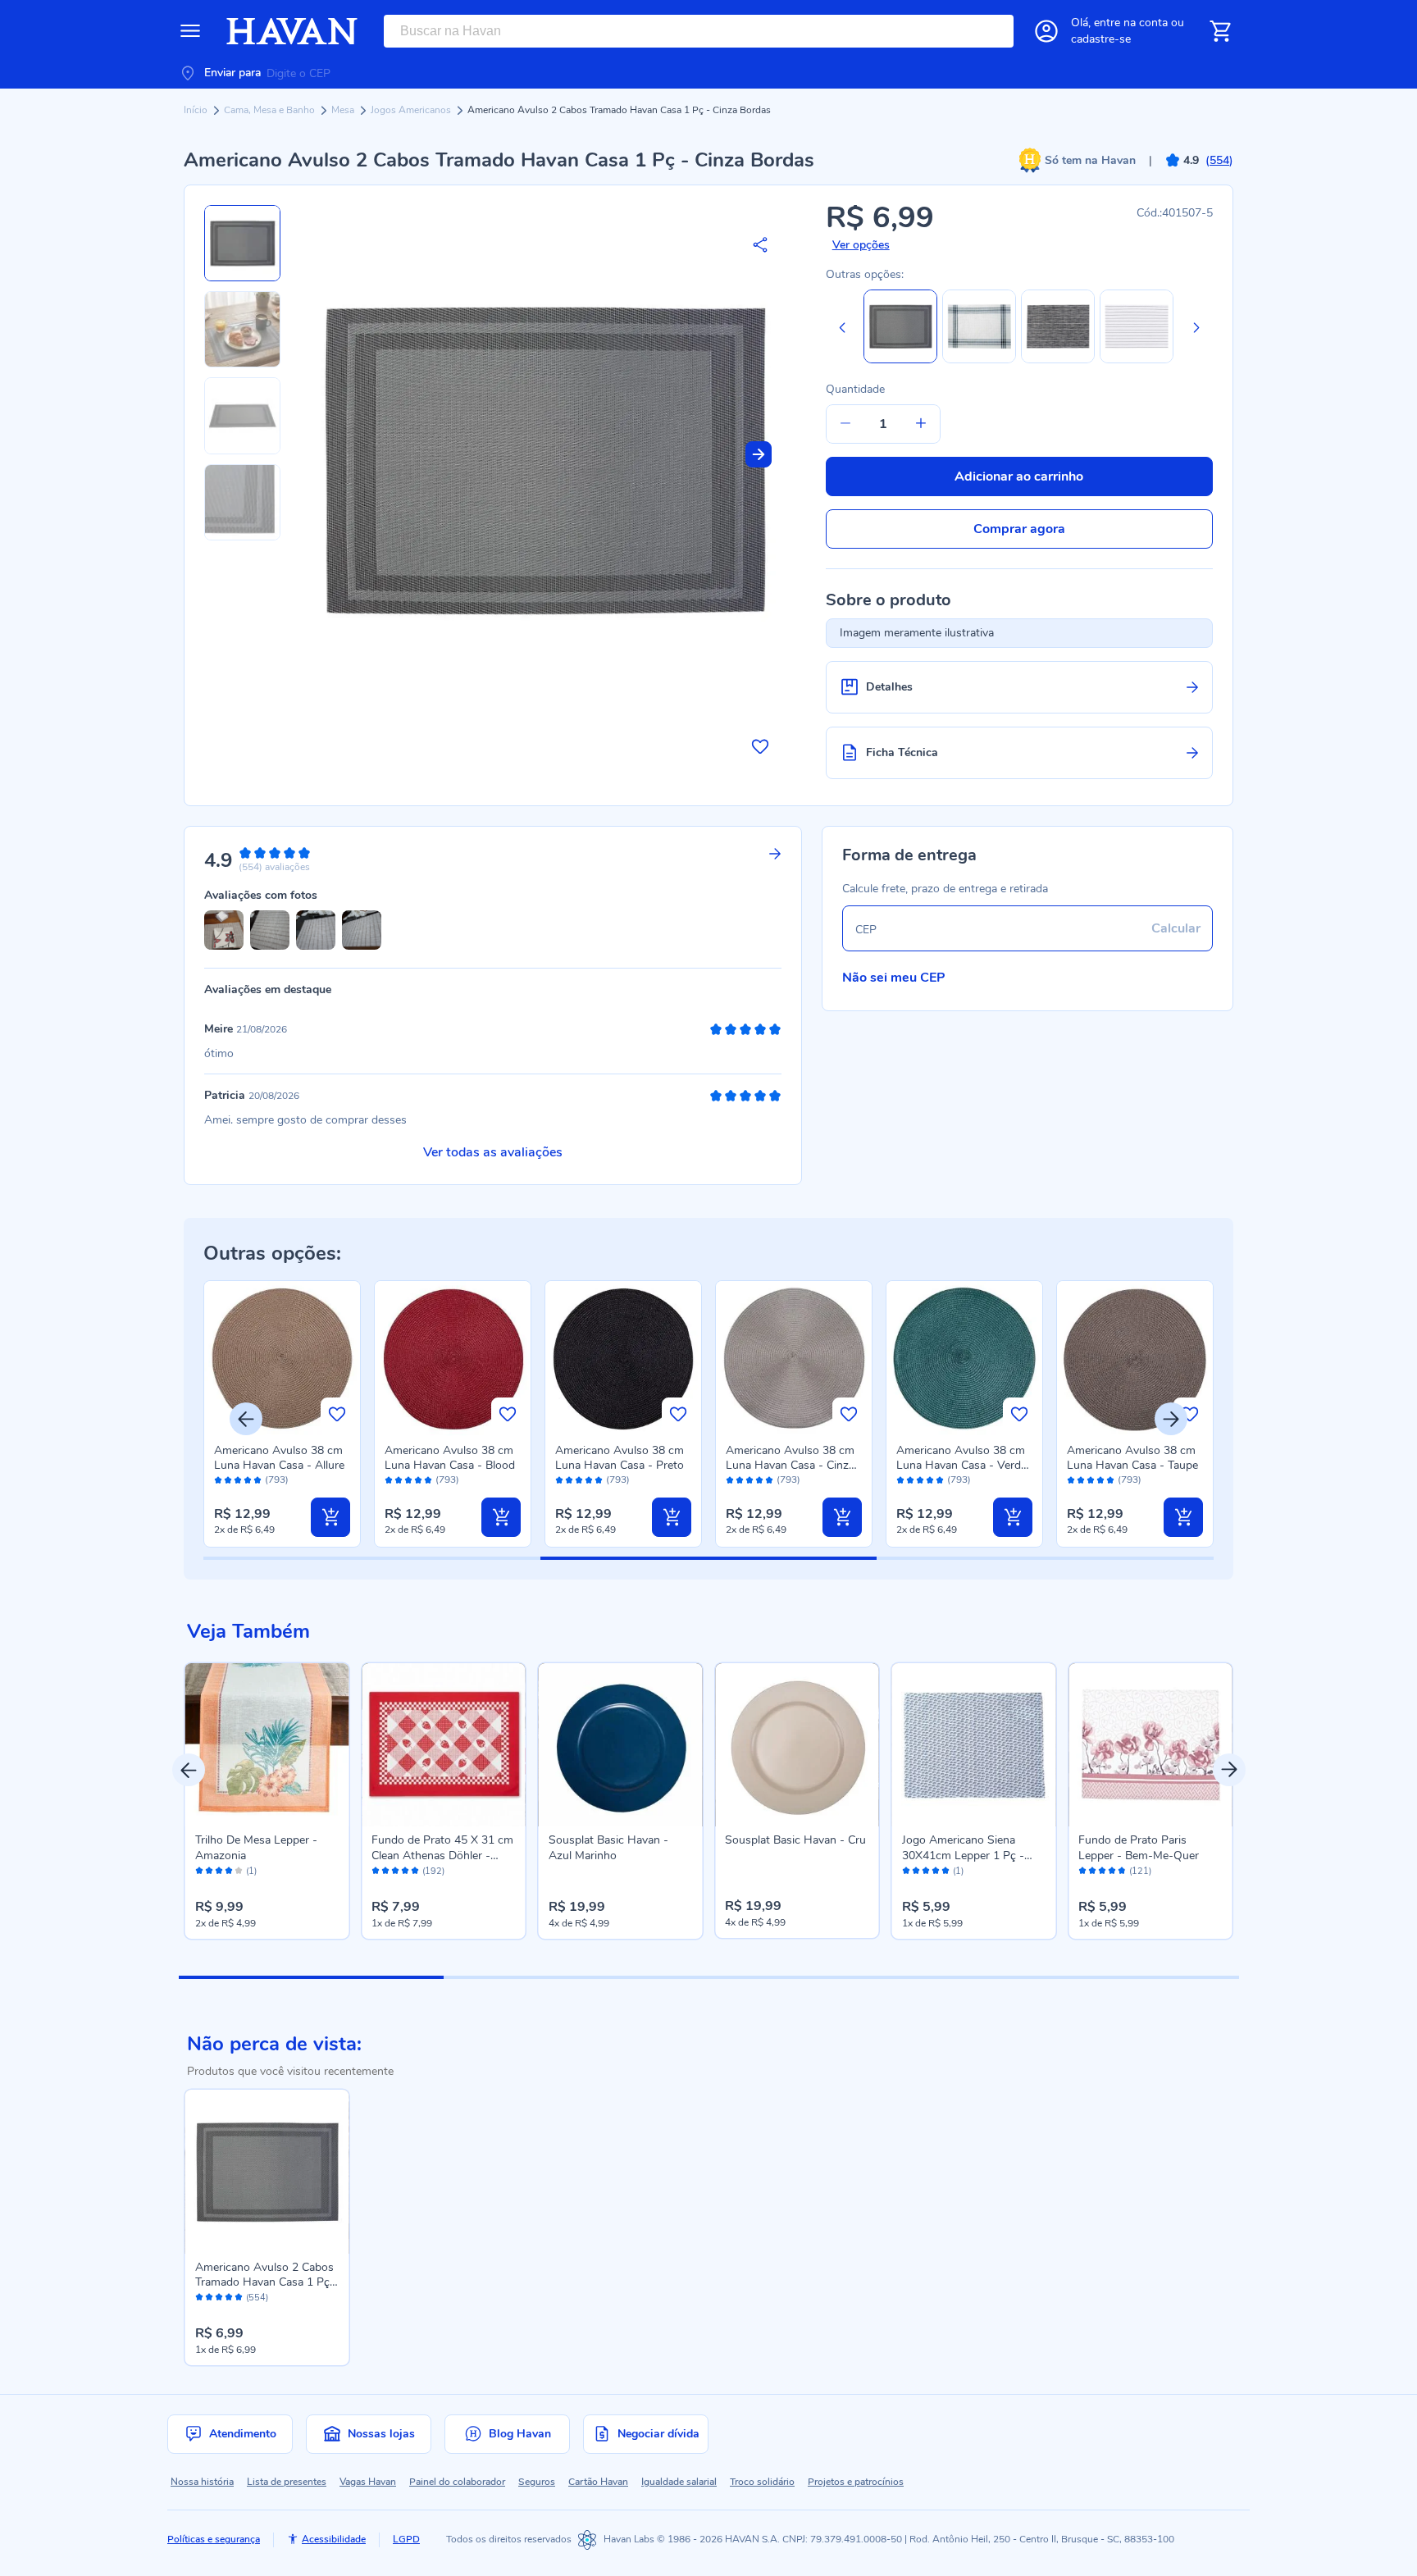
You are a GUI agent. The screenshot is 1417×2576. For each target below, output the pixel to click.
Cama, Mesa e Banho (271, 110)
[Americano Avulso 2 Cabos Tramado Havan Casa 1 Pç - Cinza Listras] (1058, 360)
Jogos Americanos (412, 110)
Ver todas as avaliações (493, 1152)
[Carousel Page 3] (841, 1977)
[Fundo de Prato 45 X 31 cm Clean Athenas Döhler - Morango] (444, 1745)
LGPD (406, 2539)
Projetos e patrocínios (856, 2482)
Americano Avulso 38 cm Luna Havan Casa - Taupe (1132, 1458)
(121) (1140, 1872)
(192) (433, 1872)
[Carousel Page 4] (1106, 1977)
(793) (277, 1480)
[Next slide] (759, 454)
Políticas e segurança (214, 2539)
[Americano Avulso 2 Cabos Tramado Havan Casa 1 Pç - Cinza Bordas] (267, 2172)
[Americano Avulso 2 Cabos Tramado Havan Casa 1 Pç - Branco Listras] (1137, 360)
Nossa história (202, 2482)
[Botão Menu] (190, 31)
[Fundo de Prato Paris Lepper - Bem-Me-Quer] (1150, 1745)
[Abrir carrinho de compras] (1220, 31)
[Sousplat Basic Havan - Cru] (797, 1745)
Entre (1131, 23)
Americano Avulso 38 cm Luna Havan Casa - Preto (620, 1458)
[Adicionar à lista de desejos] (760, 746)
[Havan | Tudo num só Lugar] (292, 31)
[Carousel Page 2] (576, 1977)
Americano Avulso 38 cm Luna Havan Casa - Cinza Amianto (790, 1465)
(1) (251, 1872)
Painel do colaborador (457, 2482)
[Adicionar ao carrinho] (330, 1517)
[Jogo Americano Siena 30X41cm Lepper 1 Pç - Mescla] (974, 1745)
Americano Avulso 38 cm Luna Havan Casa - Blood (450, 1458)
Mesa (344, 110)
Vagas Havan (368, 2482)
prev (189, 1770)
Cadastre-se (1101, 39)
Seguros (537, 2482)
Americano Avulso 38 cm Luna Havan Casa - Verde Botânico (961, 1465)
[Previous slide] (842, 327)
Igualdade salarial (679, 2482)
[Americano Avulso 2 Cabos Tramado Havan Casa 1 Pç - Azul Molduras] (979, 360)
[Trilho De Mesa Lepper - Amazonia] (267, 1745)
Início (197, 110)
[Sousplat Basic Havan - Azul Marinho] (621, 1745)
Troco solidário (762, 2482)
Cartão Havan (598, 2482)
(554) (257, 2298)
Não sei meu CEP (894, 978)
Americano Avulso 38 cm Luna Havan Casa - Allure (279, 1458)
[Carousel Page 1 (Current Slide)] (311, 1977)
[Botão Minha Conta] (1046, 31)
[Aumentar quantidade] (921, 424)
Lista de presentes (287, 2482)
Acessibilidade (334, 2539)
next (1229, 1770)
